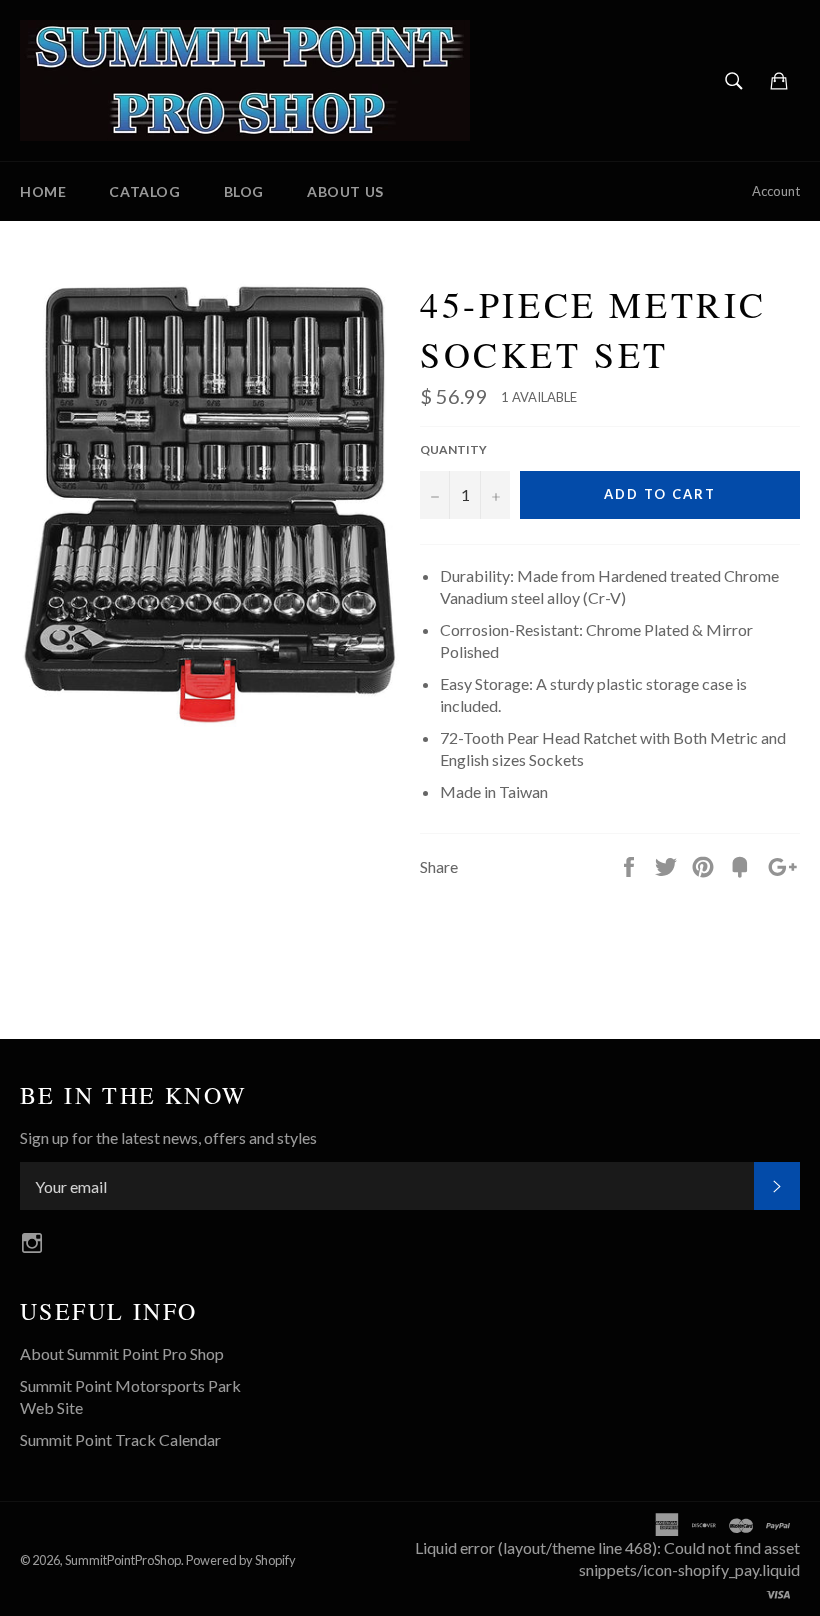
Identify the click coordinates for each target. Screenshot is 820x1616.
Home (43, 191)
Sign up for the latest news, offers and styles (168, 1137)
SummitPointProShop (123, 1560)
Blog (244, 191)
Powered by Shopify (241, 1560)
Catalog (144, 191)
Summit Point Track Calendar (120, 1439)
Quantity (453, 449)
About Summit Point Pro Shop (122, 1353)
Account (776, 191)
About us (345, 191)
